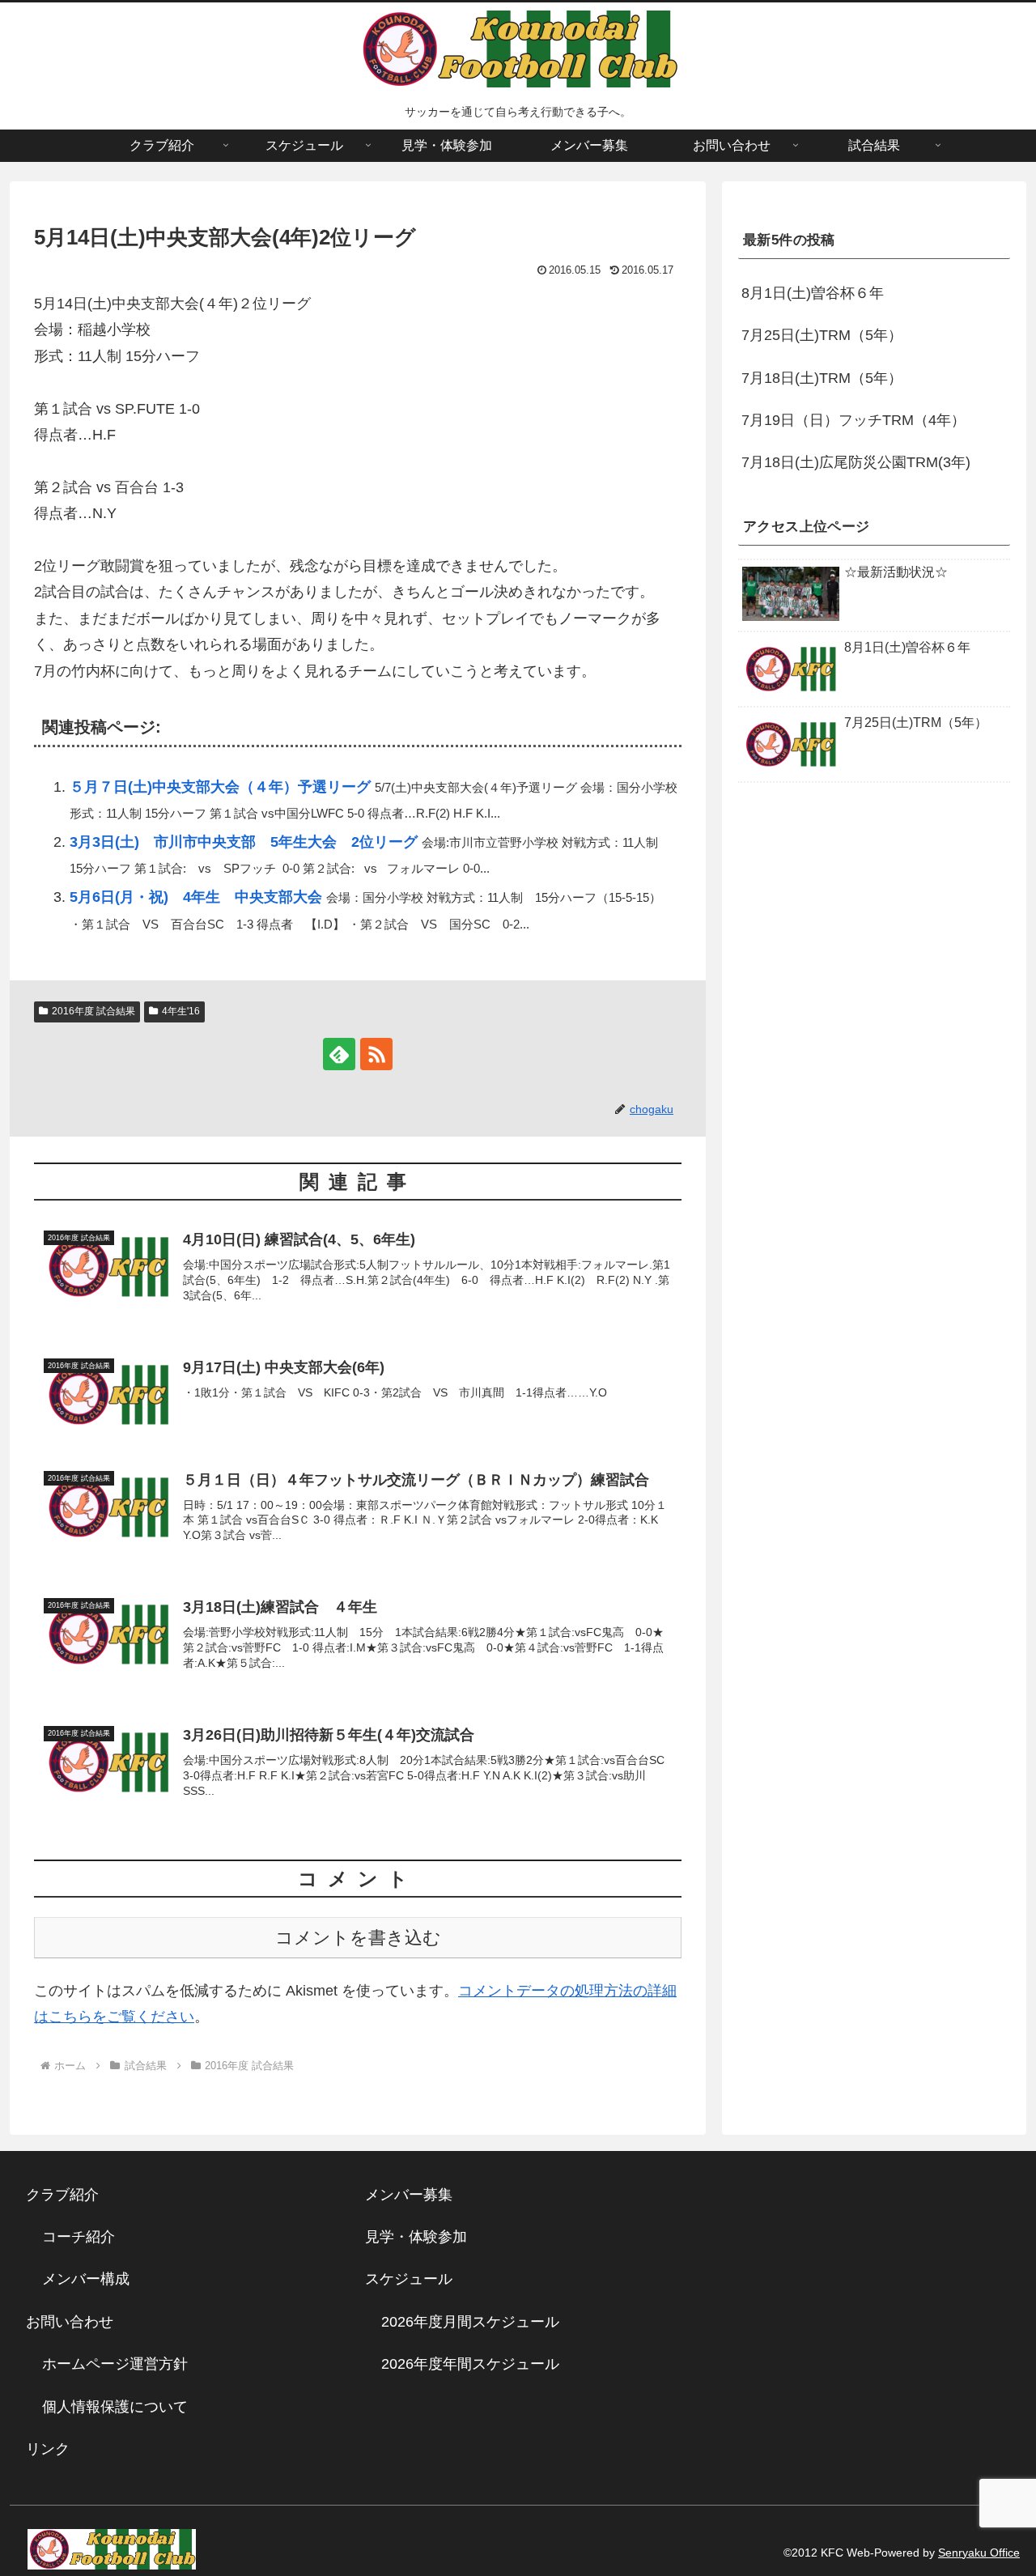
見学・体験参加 (416, 2237)
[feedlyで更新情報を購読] (339, 1054)
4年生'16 (181, 1011)
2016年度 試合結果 (93, 1011)
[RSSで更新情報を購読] (376, 1054)
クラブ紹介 (70, 2195)
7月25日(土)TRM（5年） (822, 336)
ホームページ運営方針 (115, 2364)
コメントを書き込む (358, 1938)
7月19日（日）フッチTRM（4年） (853, 420)
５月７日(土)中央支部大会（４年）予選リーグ (220, 787)
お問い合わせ (70, 2322)
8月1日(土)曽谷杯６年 (813, 293)
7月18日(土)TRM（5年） (822, 378)
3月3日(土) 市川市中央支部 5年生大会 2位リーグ (244, 842)
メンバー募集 (409, 2195)
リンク (48, 2449)
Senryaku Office (979, 2553)
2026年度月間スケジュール (470, 2322)
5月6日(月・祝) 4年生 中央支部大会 (196, 897)
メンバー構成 (86, 2279)
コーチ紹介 (79, 2237)
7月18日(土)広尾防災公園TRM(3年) (856, 463)
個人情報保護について (115, 2407)
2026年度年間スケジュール (470, 2364)
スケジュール (409, 2279)
